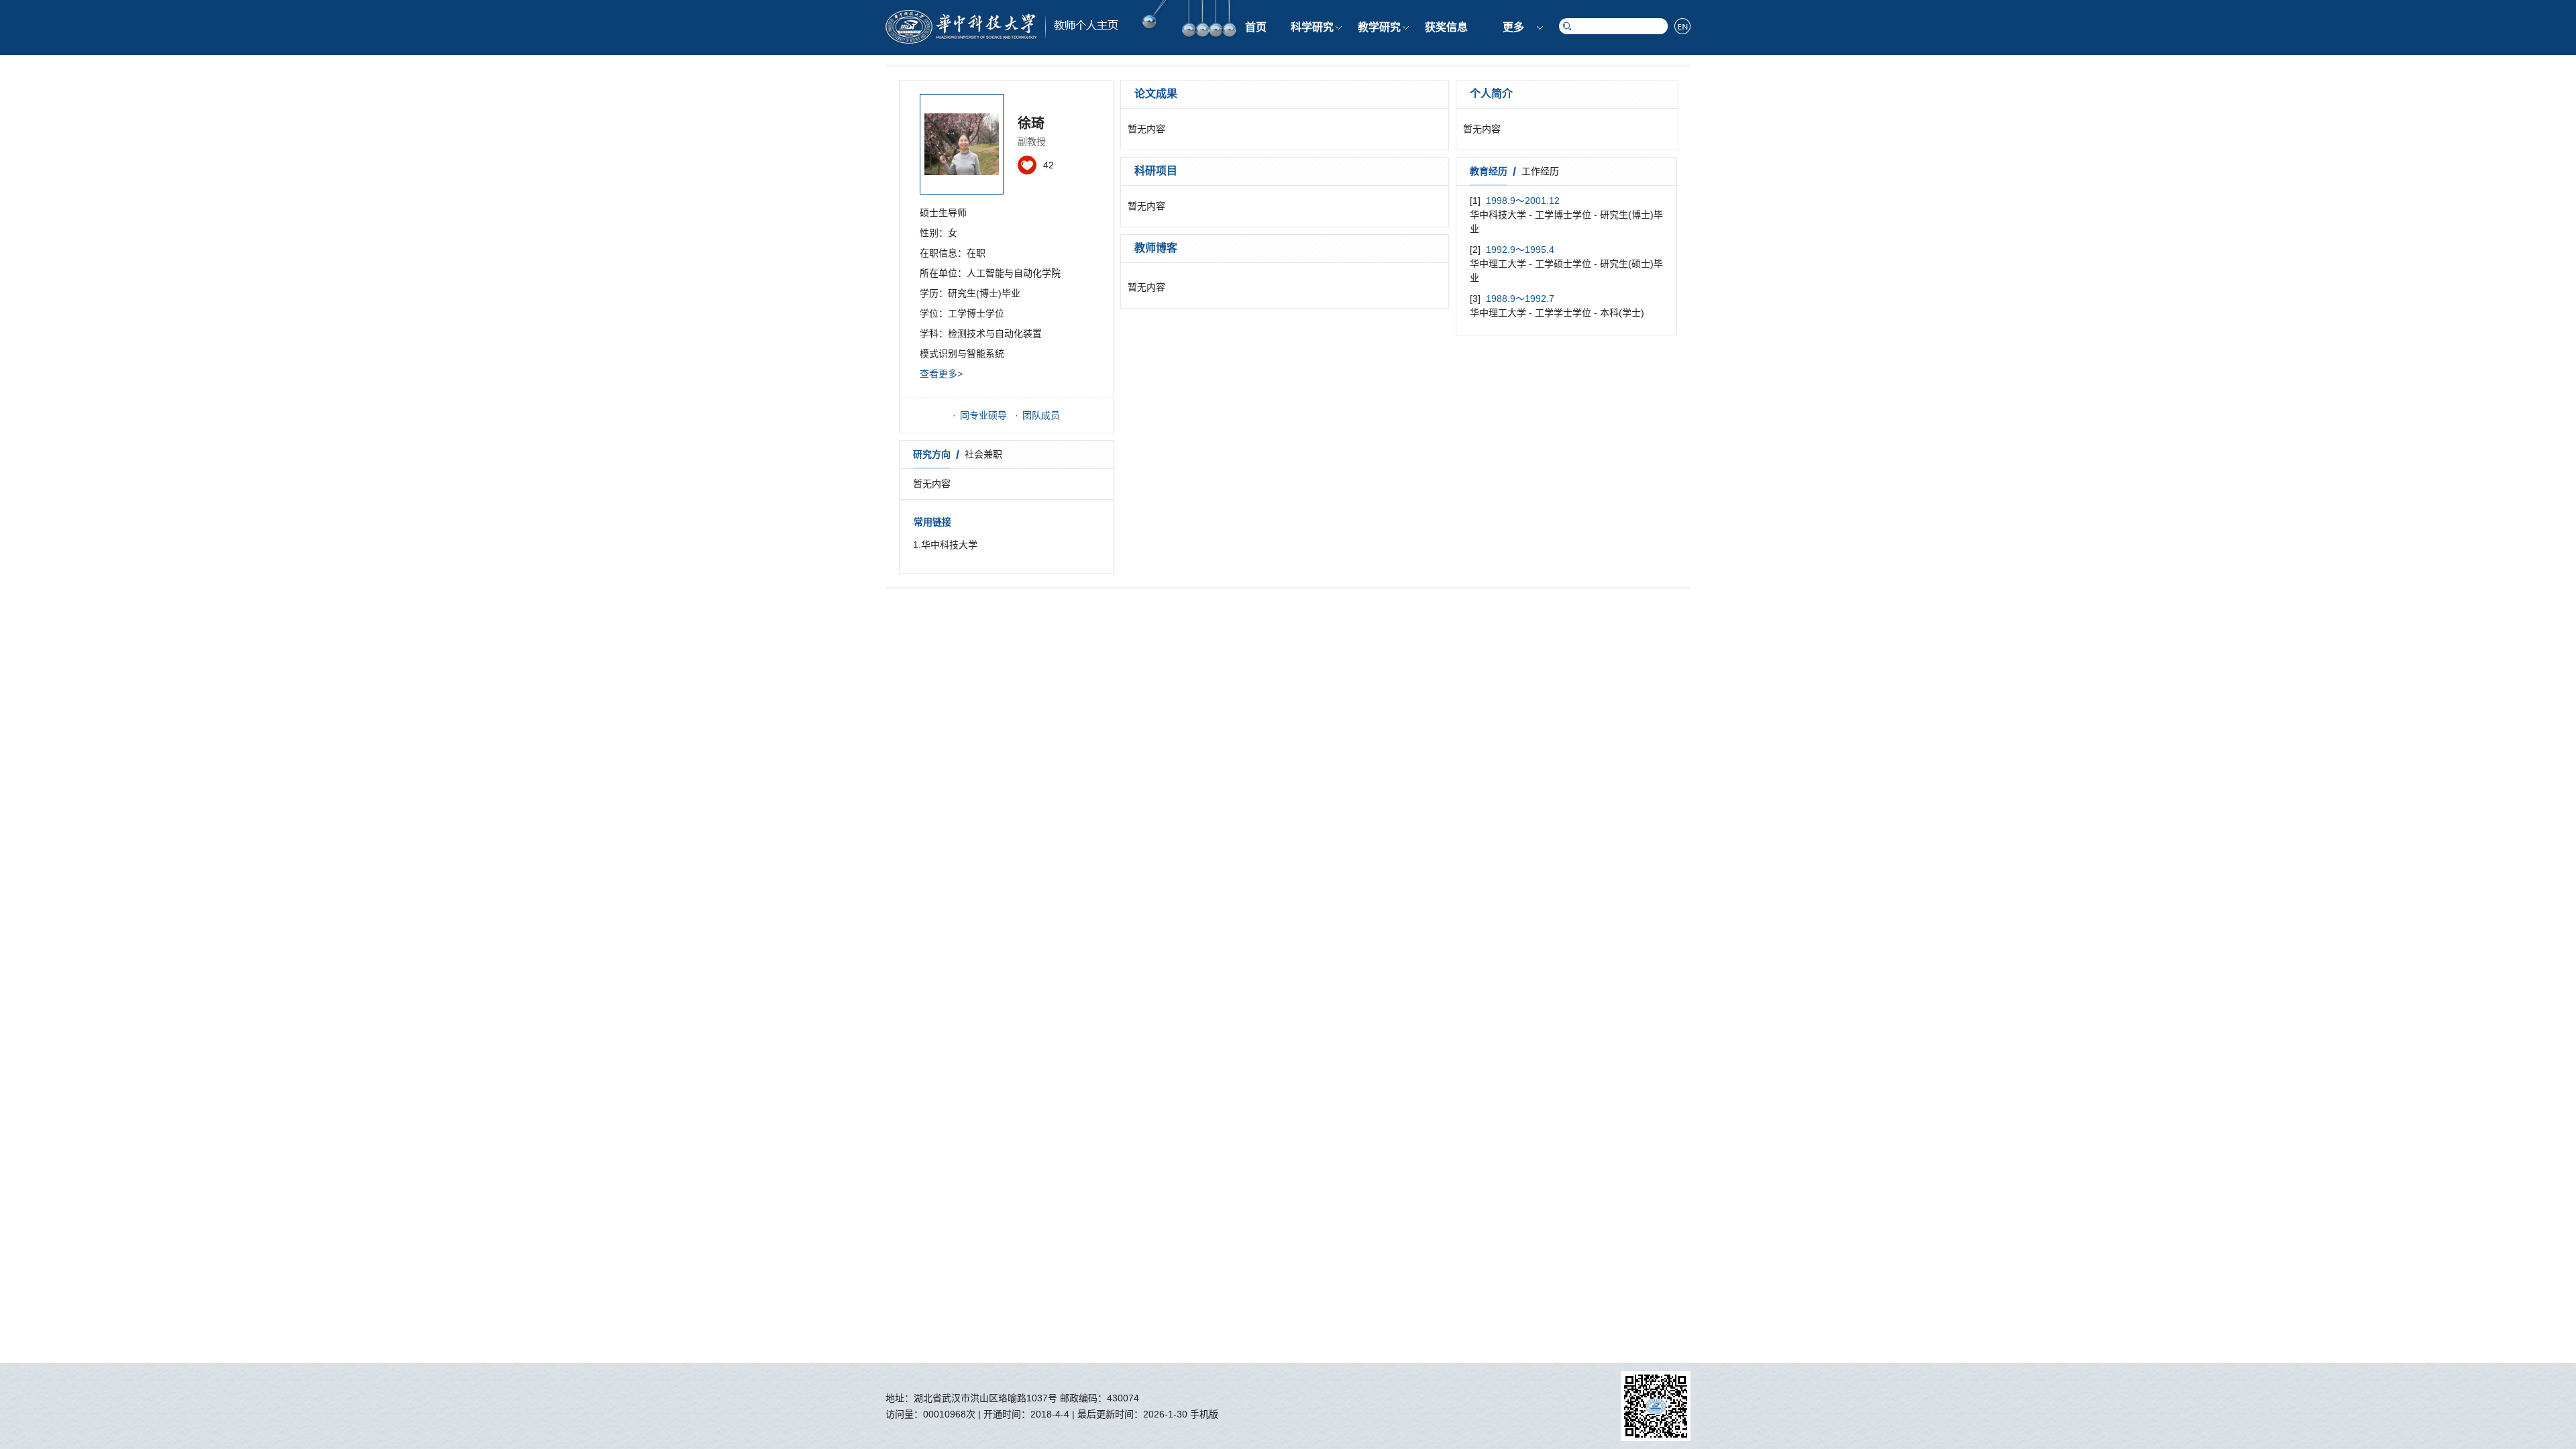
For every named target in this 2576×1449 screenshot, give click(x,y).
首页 (1256, 27)
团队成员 (1041, 415)
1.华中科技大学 (945, 545)
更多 (1513, 27)
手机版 (1204, 1414)
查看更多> (941, 374)
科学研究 (1312, 27)
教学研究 (1379, 27)
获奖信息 (1446, 27)
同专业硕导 (983, 415)
